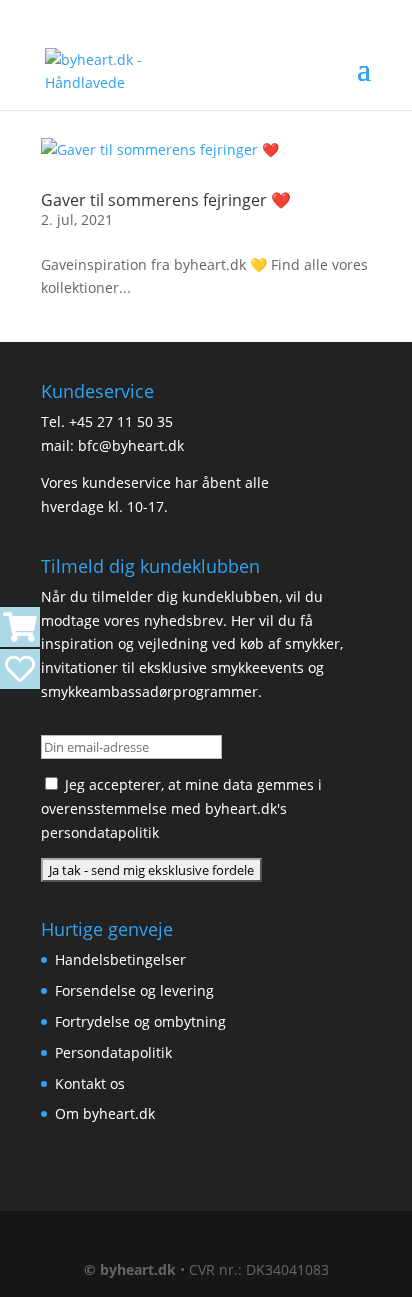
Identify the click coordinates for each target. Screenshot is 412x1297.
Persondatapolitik (113, 1052)
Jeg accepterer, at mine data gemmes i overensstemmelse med (181, 808)
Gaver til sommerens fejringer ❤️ (166, 200)
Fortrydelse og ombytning (140, 1021)
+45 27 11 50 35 (121, 421)
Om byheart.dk (105, 1113)
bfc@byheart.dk (131, 445)
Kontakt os (90, 1083)
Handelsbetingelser (120, 959)
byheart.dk (138, 1269)
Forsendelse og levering (134, 990)
